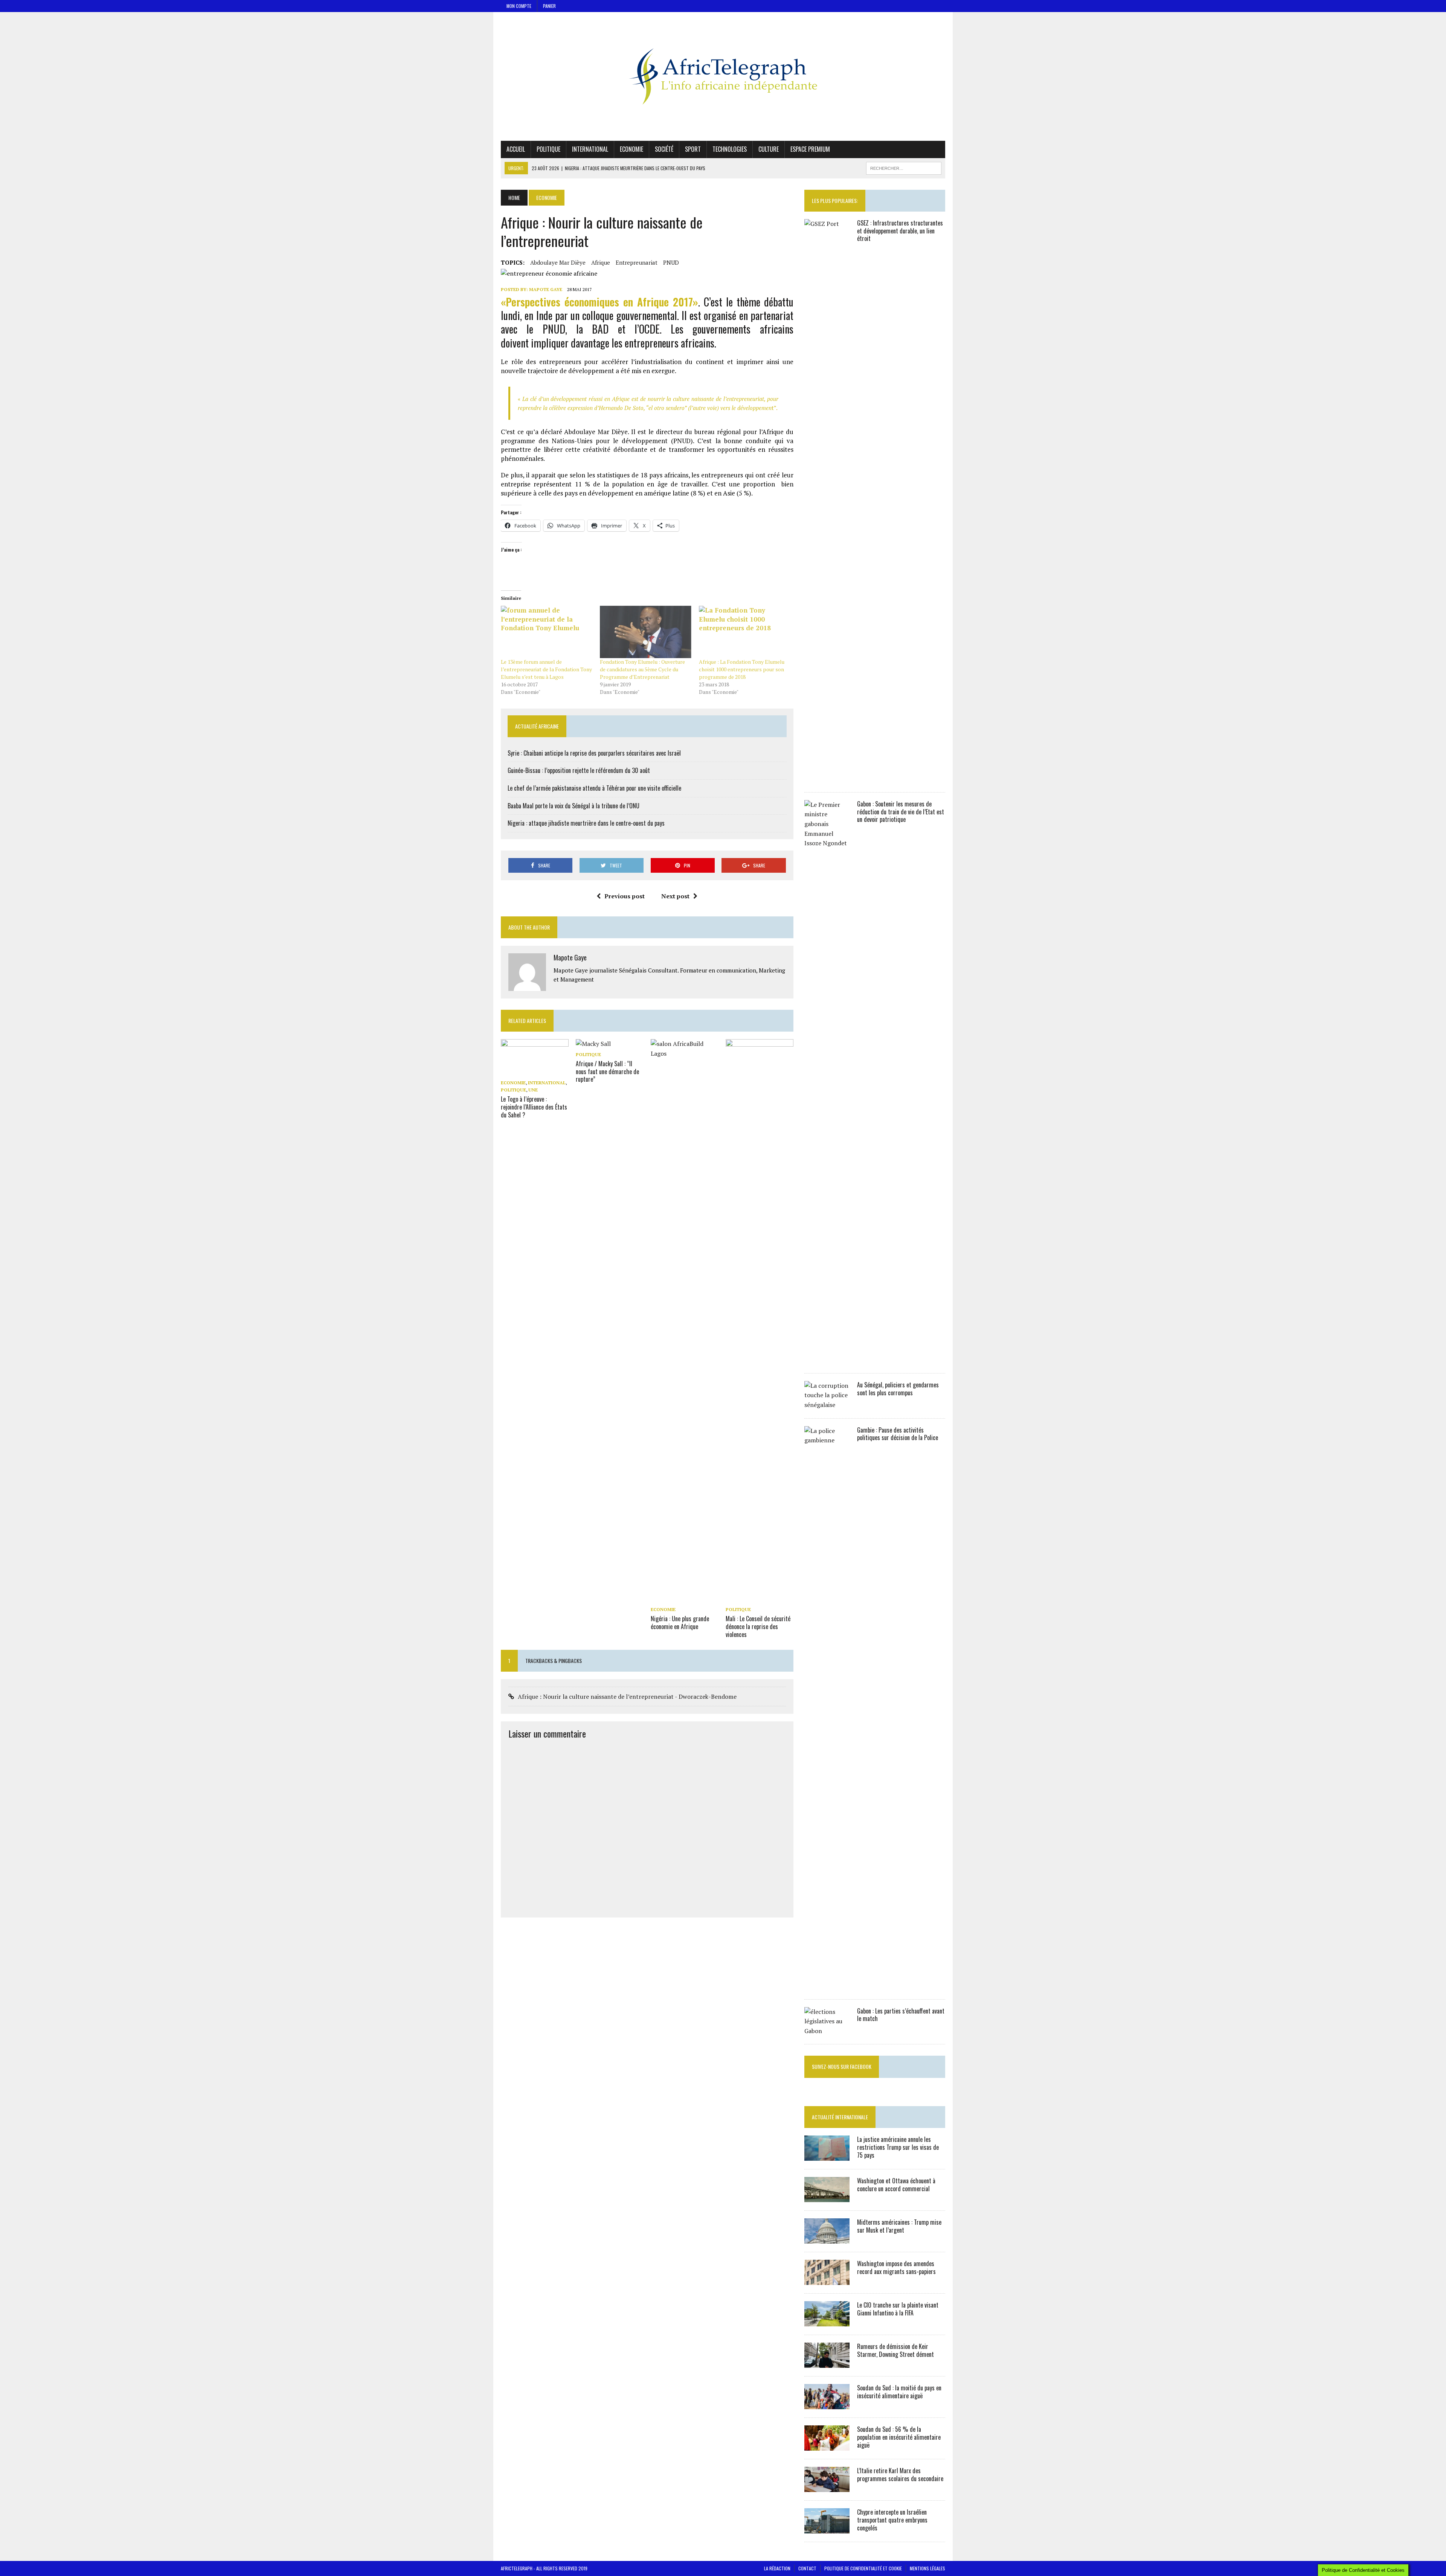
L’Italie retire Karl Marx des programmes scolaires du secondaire (900, 2475)
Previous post (625, 896)
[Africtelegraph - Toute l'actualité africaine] (723, 76)
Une (533, 1090)
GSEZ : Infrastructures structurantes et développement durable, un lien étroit (900, 231)
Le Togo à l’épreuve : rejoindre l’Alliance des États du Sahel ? (534, 1107)
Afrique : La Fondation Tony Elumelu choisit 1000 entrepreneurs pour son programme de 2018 (742, 669)
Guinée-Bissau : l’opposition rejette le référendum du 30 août (579, 770)
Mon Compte (519, 6)
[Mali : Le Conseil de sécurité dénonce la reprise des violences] (760, 1599)
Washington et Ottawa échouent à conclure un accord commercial (896, 2185)
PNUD (671, 262)
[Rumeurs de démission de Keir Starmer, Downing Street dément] (827, 2363)
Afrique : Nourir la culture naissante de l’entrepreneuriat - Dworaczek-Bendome (627, 1697)
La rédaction (777, 2568)
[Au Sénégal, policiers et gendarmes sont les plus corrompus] (827, 1405)
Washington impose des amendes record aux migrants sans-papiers (896, 2267)
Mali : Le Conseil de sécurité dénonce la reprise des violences (758, 1626)
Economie (631, 149)
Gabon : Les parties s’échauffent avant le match (901, 2015)
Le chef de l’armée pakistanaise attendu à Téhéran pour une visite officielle (594, 788)
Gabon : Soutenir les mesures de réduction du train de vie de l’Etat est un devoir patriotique (901, 812)
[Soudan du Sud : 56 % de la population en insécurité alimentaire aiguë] (827, 2446)
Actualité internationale (840, 2117)
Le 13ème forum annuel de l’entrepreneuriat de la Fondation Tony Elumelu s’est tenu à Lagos (546, 669)
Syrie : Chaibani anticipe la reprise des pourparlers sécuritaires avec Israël (594, 753)
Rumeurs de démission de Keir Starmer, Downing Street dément (895, 2350)
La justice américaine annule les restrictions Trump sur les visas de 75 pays (898, 2147)
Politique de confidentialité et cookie (863, 2568)
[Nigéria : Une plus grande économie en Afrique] (685, 1599)
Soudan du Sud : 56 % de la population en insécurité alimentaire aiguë (899, 2437)
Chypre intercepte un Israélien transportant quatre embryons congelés (892, 2520)
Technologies (730, 149)
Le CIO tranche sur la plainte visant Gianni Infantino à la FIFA (898, 2309)
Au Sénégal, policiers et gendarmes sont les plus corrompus (898, 1389)
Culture (769, 149)
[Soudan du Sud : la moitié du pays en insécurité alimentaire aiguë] (827, 2404)
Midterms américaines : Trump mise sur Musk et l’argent (899, 2226)
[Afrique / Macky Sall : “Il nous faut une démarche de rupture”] (593, 1044)
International (590, 149)
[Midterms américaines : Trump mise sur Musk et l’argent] (827, 2239)
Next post (675, 896)
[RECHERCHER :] (904, 167)
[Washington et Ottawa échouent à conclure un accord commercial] (827, 2197)
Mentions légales (927, 2568)
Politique (548, 149)
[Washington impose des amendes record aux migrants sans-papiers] (827, 2280)
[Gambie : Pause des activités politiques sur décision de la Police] (827, 1986)
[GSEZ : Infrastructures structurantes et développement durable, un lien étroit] (827, 779)
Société (664, 149)
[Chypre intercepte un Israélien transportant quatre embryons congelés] (827, 2529)
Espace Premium (810, 149)
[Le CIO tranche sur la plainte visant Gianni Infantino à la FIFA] (827, 2321)
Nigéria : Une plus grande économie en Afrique (680, 1623)
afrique (601, 262)
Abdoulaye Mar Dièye (558, 262)
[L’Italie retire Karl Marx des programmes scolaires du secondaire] (827, 2487)
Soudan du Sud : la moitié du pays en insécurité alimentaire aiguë (899, 2392)
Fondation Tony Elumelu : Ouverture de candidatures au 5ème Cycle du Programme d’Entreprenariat (642, 669)
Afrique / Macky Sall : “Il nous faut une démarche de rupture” (607, 1072)
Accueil (516, 149)
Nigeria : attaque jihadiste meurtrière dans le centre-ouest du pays (586, 823)
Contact (807, 2568)
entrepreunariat (637, 262)
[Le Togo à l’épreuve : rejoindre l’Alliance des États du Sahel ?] (535, 1072)
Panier (549, 6)
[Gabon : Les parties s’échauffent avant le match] (827, 2031)
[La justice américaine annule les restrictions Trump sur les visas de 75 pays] (827, 2156)
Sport (693, 149)
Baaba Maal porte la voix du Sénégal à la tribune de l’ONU (574, 806)
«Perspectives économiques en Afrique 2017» (599, 302)
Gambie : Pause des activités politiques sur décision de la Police (898, 1434)
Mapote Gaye (546, 289)
